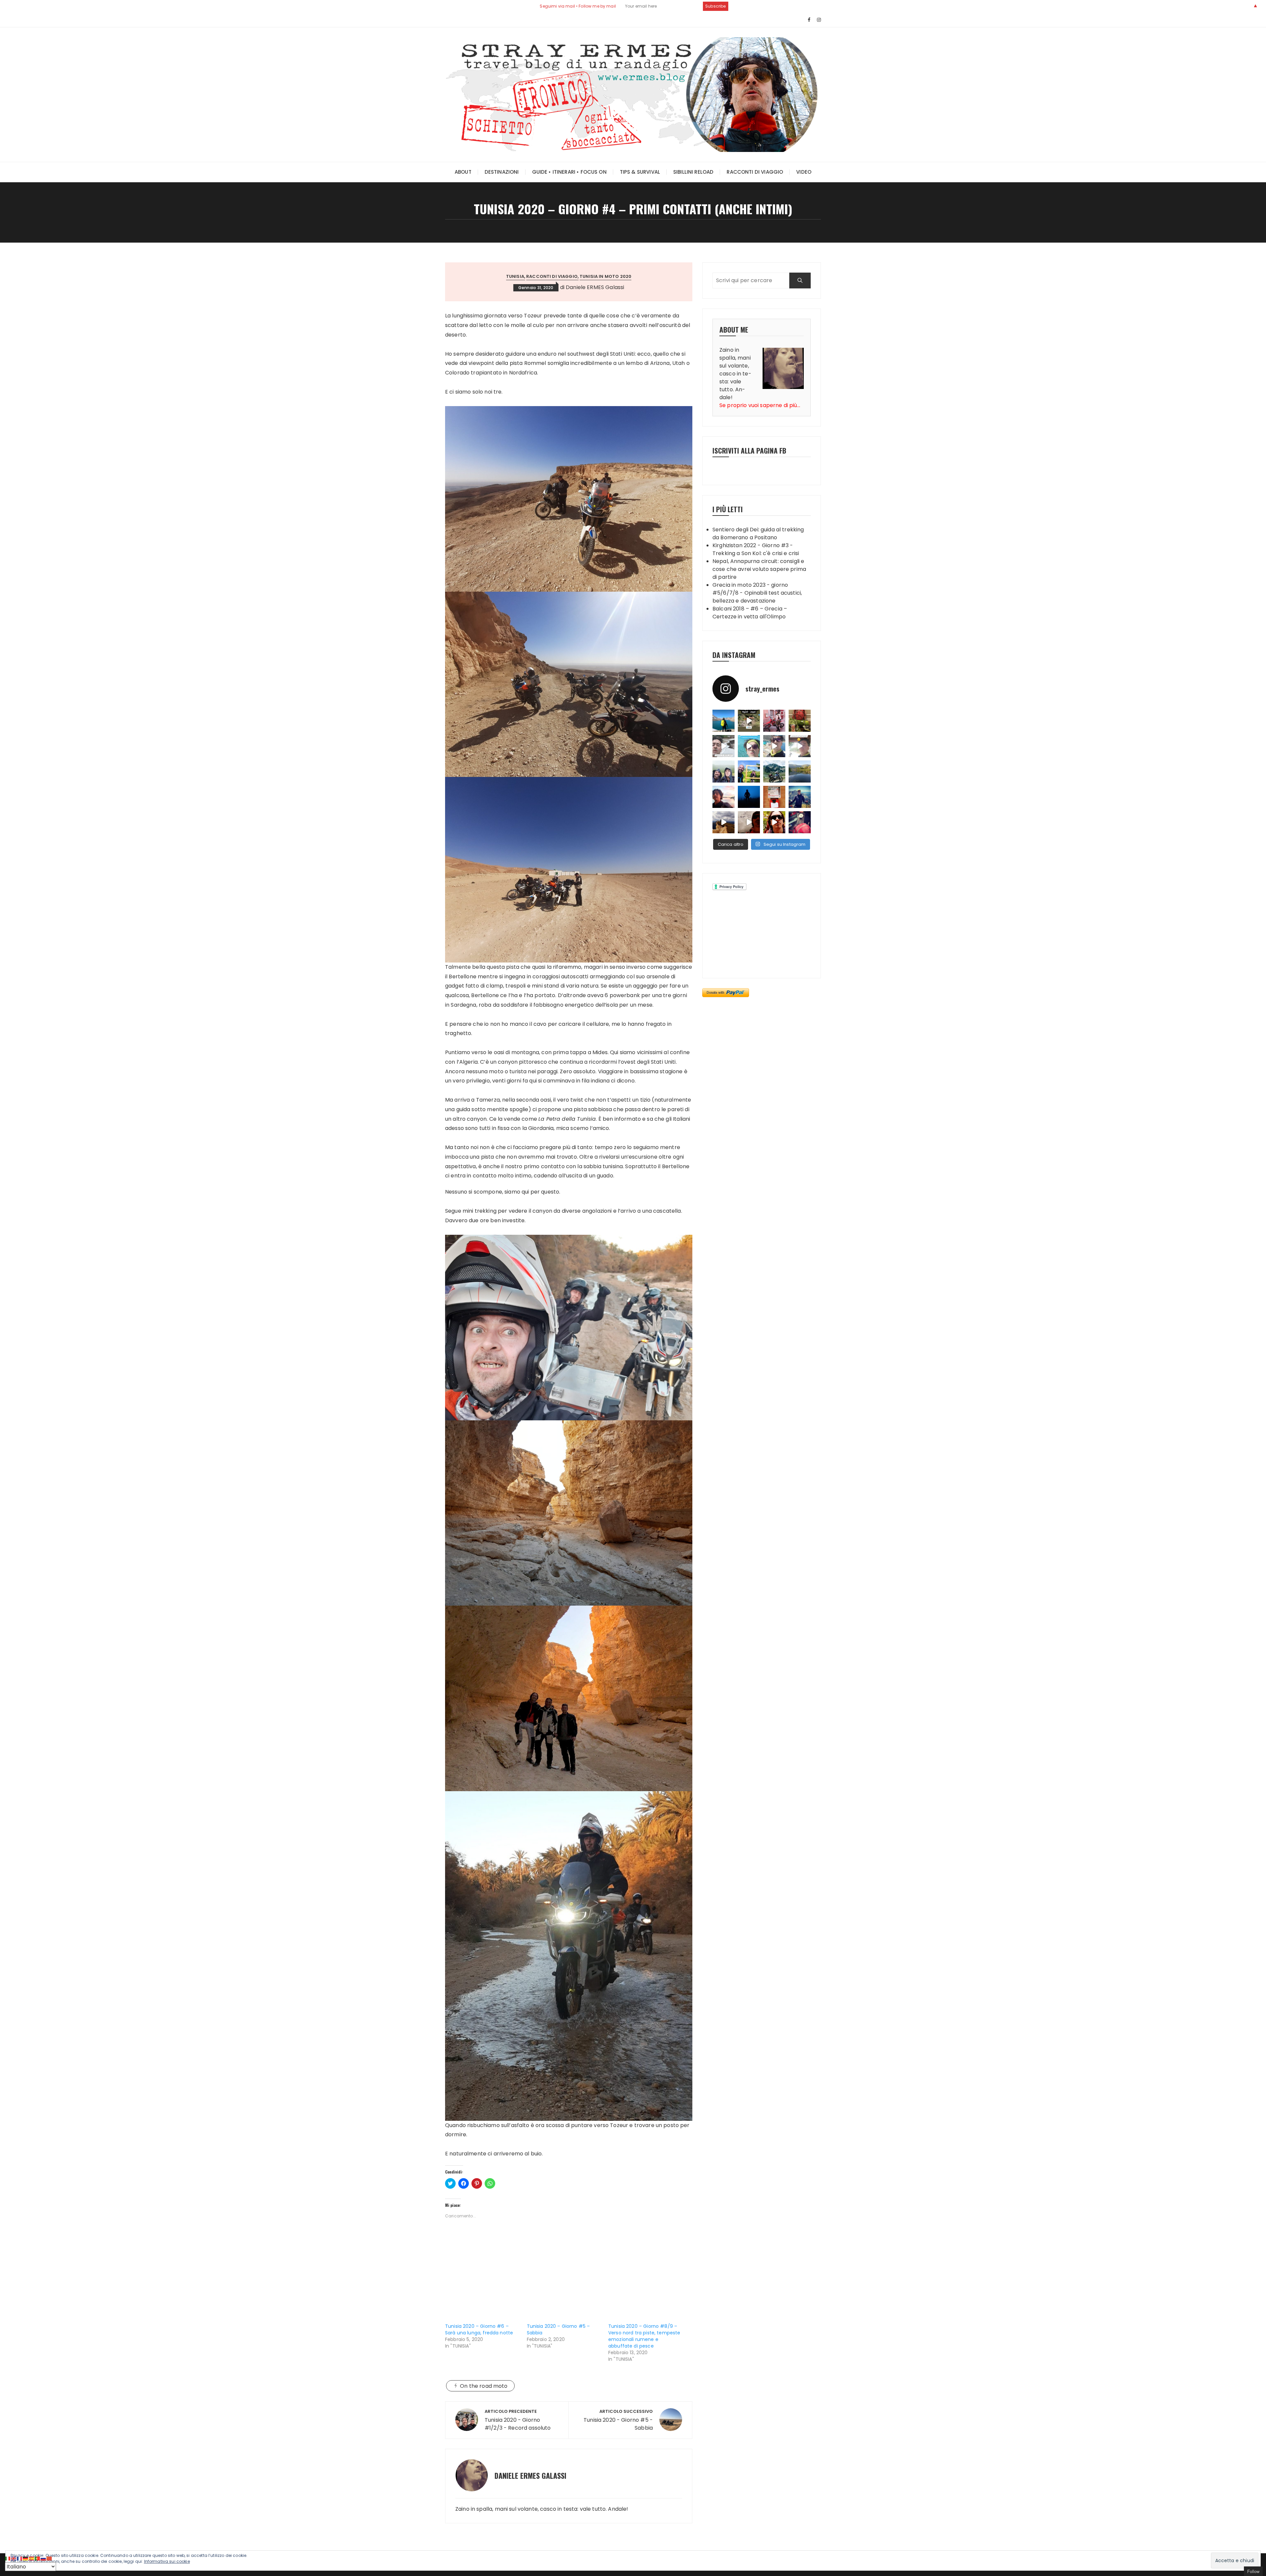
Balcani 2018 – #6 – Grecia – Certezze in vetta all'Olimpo (750, 613)
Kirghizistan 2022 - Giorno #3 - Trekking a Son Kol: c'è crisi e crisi (756, 549)
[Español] (32, 2558)
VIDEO (804, 172)
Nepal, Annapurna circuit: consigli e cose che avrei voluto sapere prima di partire (759, 569)
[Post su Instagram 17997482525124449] (723, 746)
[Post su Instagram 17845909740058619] (749, 746)
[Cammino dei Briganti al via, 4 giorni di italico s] (749, 771)
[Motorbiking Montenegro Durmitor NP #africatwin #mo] (774, 771)
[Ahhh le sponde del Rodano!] (723, 797)
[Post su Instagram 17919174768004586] (749, 721)
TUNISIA (515, 276)
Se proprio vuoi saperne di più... (760, 405)
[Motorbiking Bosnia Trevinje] (800, 771)
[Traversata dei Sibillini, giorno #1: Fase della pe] (800, 822)
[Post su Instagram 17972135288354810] (774, 746)
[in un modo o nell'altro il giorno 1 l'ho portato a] (774, 721)
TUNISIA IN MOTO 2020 (605, 276)
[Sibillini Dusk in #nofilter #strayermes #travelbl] (749, 797)
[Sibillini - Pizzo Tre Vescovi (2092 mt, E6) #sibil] (800, 797)
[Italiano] (8, 2558)
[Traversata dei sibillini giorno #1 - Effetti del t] (723, 822)
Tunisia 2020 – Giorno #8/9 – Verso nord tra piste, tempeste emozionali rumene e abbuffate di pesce (644, 2336)
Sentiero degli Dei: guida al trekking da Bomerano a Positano (758, 533)
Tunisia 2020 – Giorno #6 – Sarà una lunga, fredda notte (479, 2329)
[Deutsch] (26, 2558)
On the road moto (484, 2386)
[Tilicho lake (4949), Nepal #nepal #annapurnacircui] (723, 721)
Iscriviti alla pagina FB (749, 450)
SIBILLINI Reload (693, 172)
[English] (14, 2558)
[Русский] (44, 2558)
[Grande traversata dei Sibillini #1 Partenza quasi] (774, 822)
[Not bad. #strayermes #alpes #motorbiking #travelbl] (774, 797)
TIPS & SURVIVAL (640, 172)
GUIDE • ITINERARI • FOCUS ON (569, 172)
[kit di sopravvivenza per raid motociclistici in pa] (800, 721)
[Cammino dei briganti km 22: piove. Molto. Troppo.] (723, 771)
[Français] (20, 2558)
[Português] (38, 2558)
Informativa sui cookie (167, 2561)
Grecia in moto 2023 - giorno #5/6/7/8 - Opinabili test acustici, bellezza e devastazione (757, 593)
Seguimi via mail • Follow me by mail (578, 6)
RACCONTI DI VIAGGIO (755, 172)
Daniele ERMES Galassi (595, 287)
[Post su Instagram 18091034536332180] (800, 746)
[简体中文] (49, 2558)
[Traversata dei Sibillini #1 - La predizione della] (749, 822)
